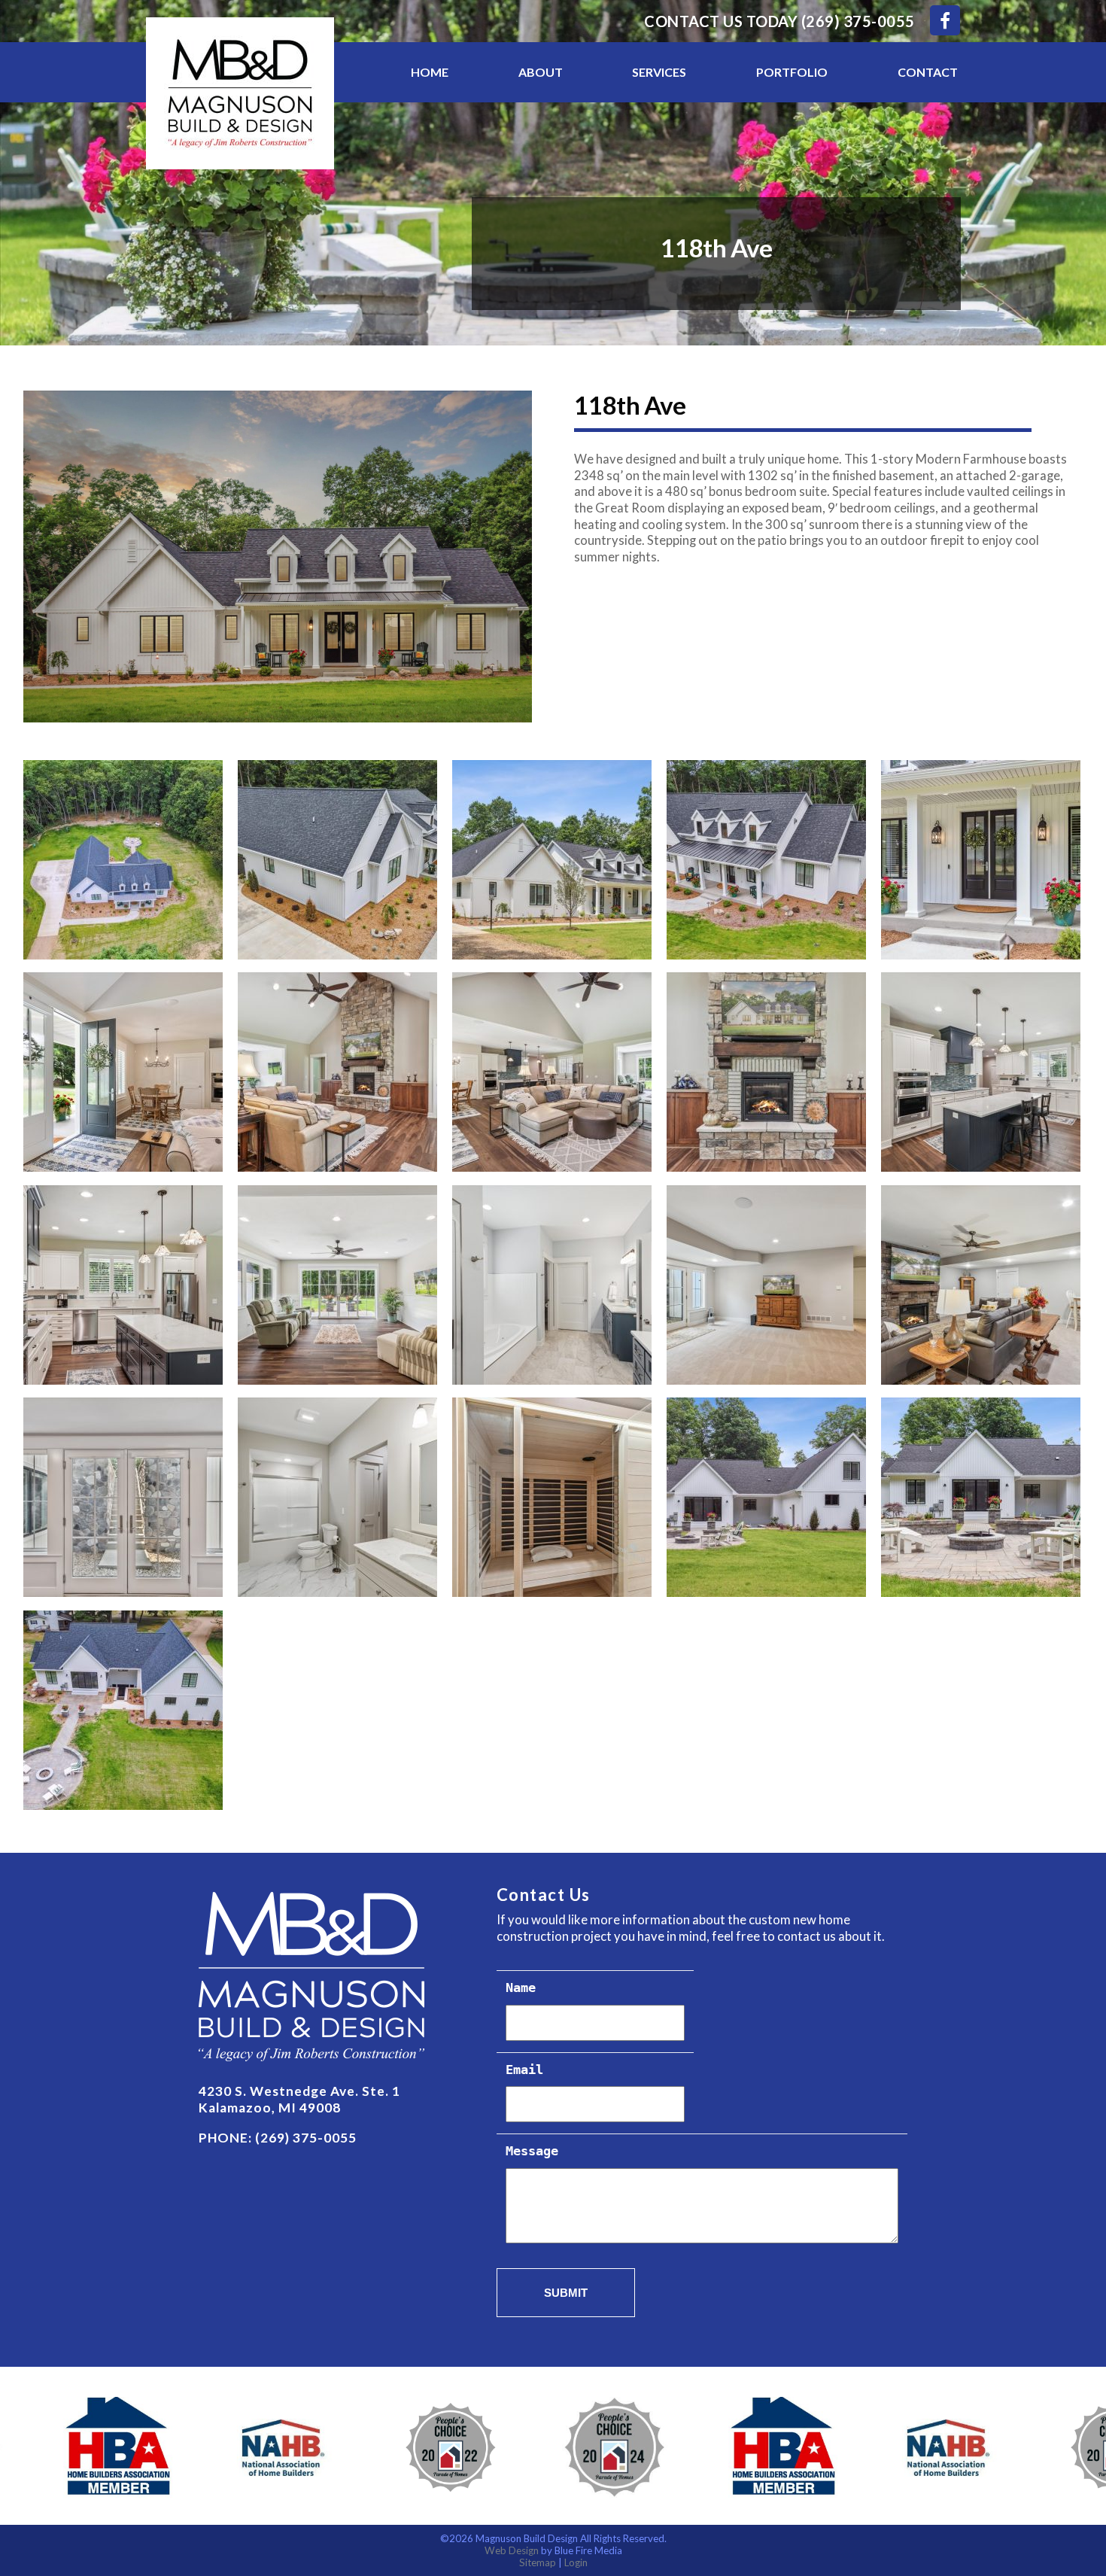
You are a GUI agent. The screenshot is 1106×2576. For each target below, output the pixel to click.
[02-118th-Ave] (553, 860)
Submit (566, 2293)
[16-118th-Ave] (553, 1497)
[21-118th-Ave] (338, 860)
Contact (928, 72)
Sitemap (538, 2562)
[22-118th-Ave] (124, 860)
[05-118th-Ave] (338, 1072)
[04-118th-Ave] (124, 1072)
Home (430, 72)
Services (659, 72)
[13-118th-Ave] (981, 1285)
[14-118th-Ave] (124, 1497)
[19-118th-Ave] (981, 1497)
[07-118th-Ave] (767, 1072)
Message (532, 2152)
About (541, 72)
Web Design (512, 2550)
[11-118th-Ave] (553, 1285)
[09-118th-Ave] (124, 1285)
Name (521, 1989)
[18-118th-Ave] (767, 1497)
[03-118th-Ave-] (981, 860)
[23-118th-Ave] (124, 1710)
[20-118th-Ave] (767, 860)
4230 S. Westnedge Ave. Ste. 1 (299, 2091)
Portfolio (792, 72)
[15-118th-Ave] (338, 1497)
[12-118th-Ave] (767, 1285)
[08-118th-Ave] (981, 1072)
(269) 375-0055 (858, 21)
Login (576, 2562)
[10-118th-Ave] (338, 1285)
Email (524, 2071)
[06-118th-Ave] (553, 1072)
